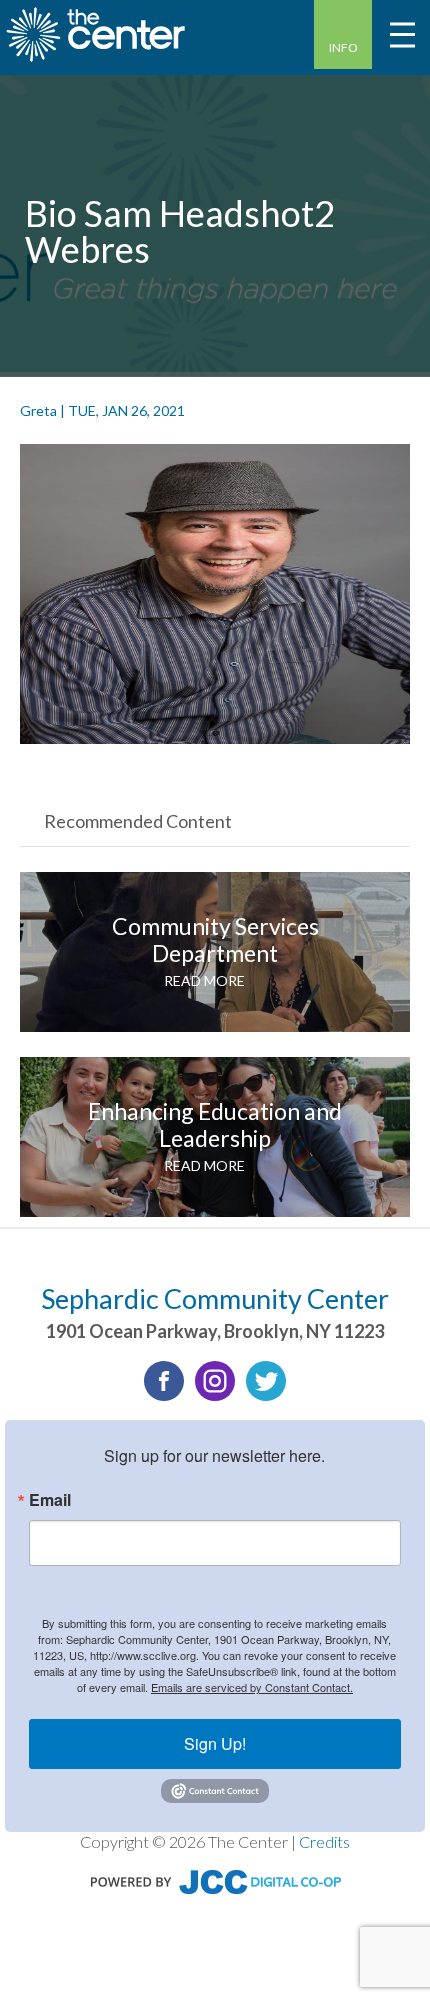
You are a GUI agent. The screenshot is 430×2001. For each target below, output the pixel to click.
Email (50, 1500)
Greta (38, 410)
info (343, 47)
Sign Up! (215, 1743)
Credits (324, 1841)
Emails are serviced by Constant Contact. (252, 1687)
